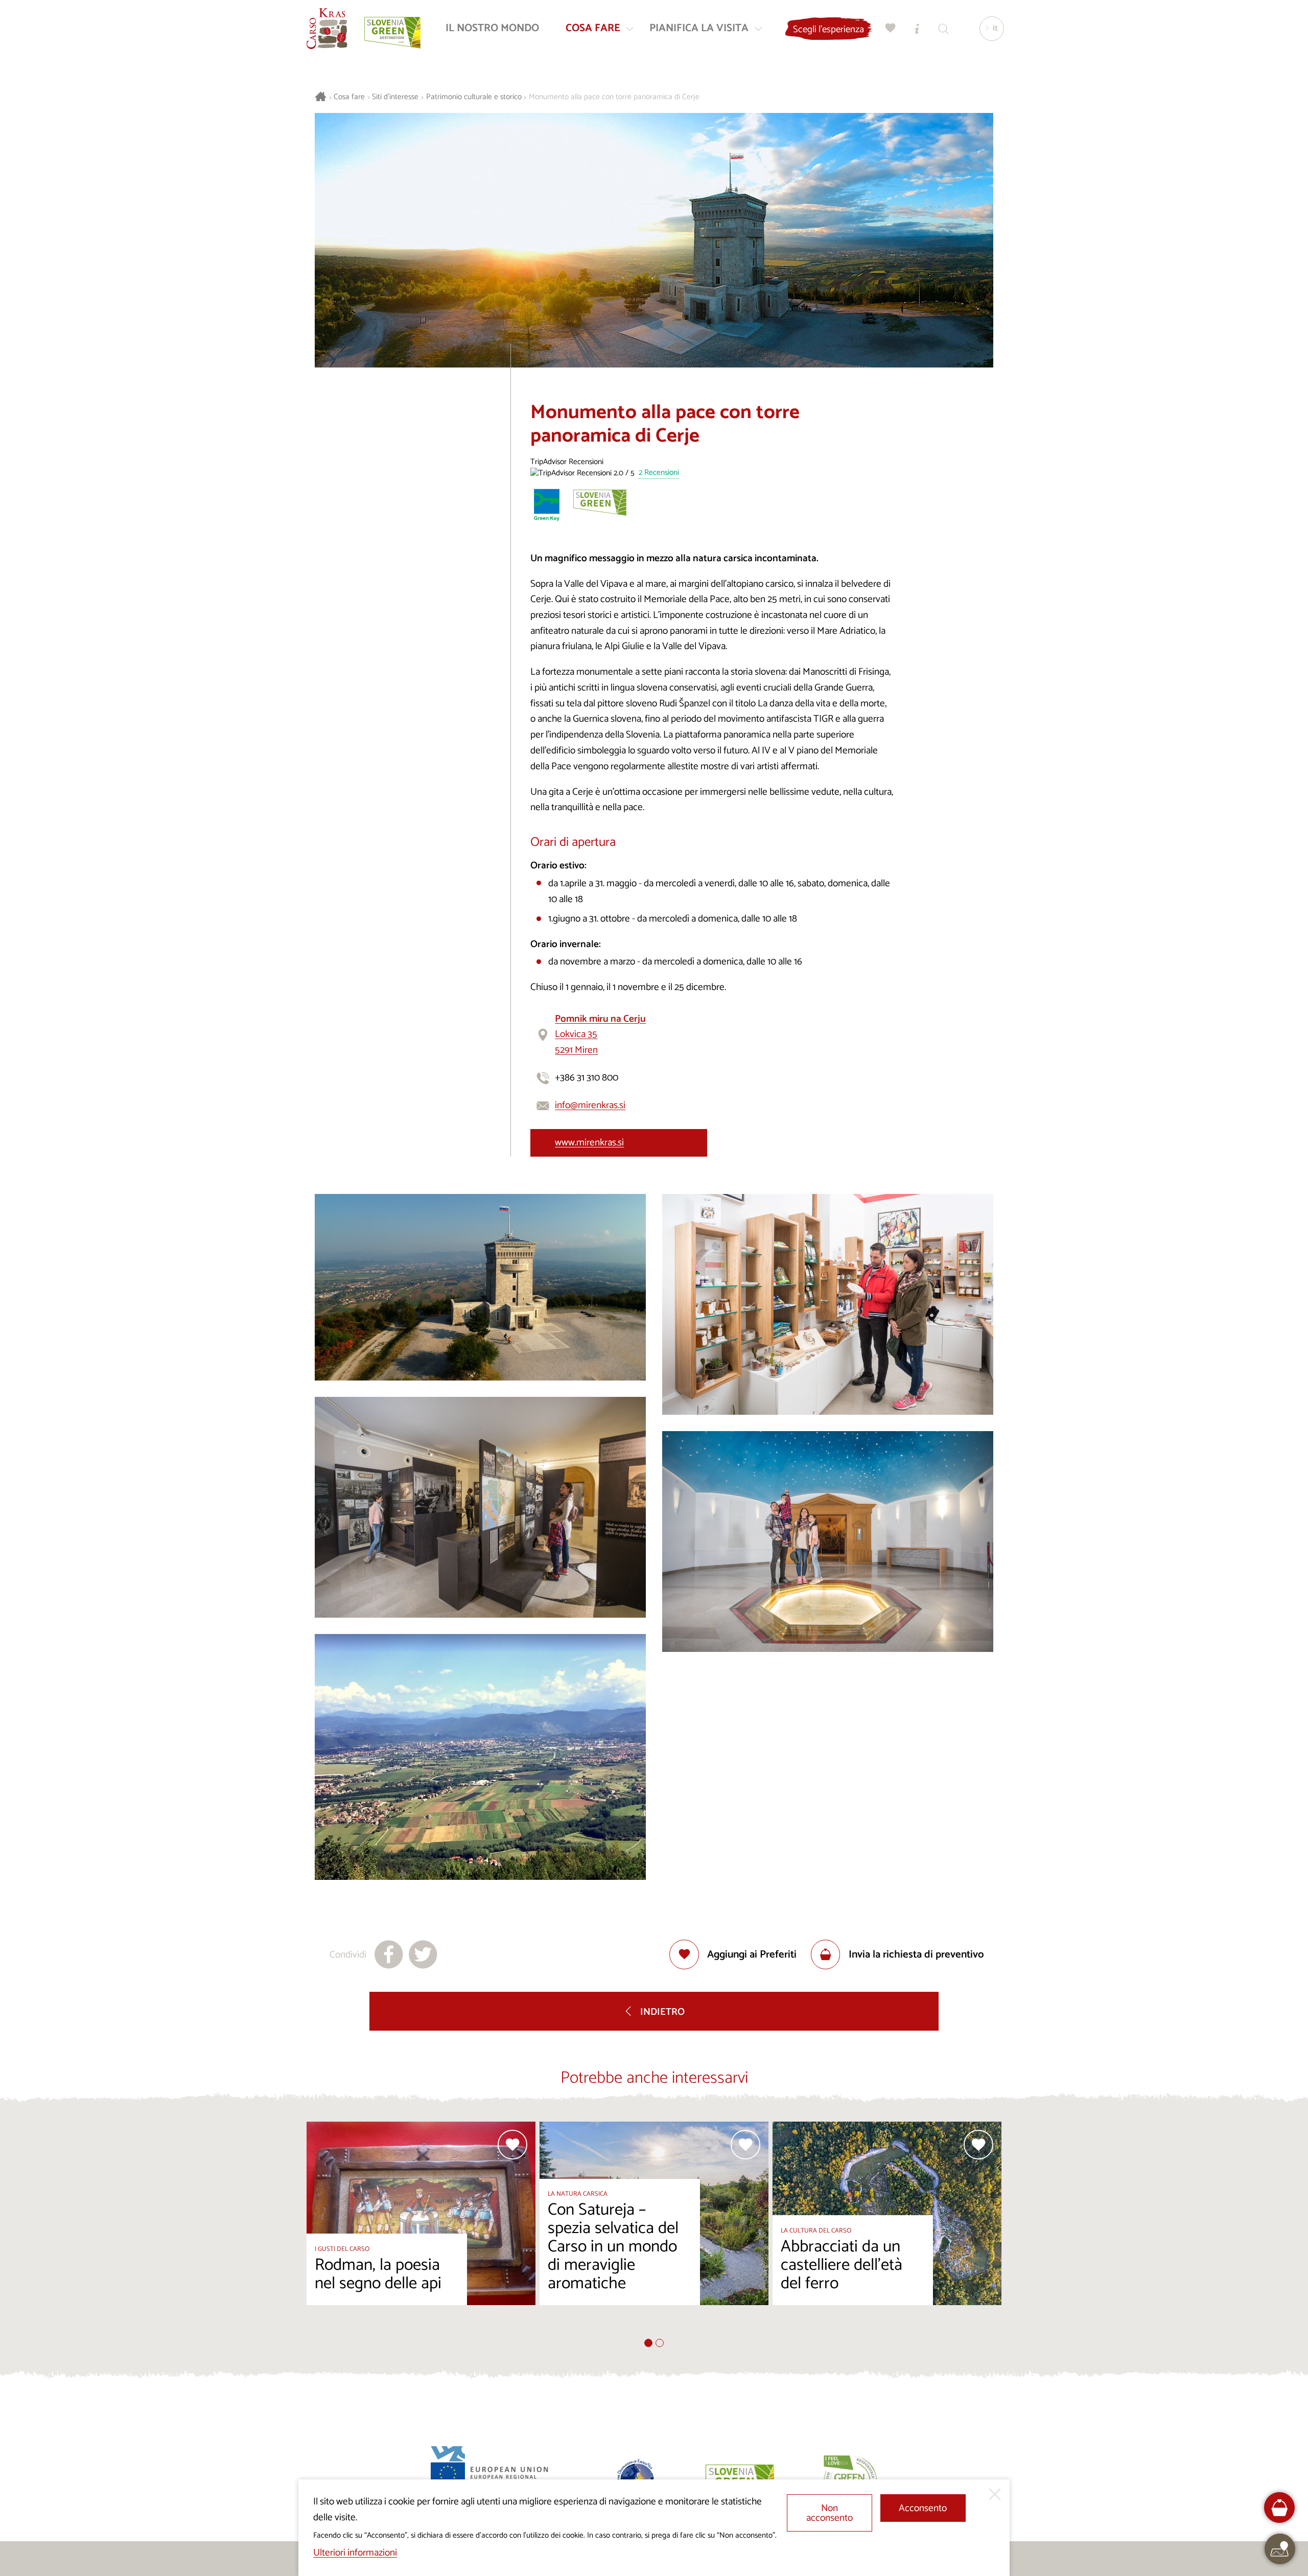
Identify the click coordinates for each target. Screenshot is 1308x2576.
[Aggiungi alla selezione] (512, 2145)
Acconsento (923, 2508)
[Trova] (944, 28)
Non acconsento (830, 2513)
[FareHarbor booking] (1280, 2508)
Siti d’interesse (395, 97)
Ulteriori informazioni (355, 2553)
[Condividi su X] (423, 1954)
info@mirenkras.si (590, 1105)
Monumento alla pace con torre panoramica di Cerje (614, 97)
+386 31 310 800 (587, 1078)
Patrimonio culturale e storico (474, 97)
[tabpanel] (421, 2230)
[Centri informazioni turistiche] (917, 28)
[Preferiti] (891, 28)
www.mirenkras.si (589, 1143)
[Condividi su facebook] (389, 1954)
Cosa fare (349, 97)
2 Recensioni (659, 473)
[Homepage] (327, 29)
